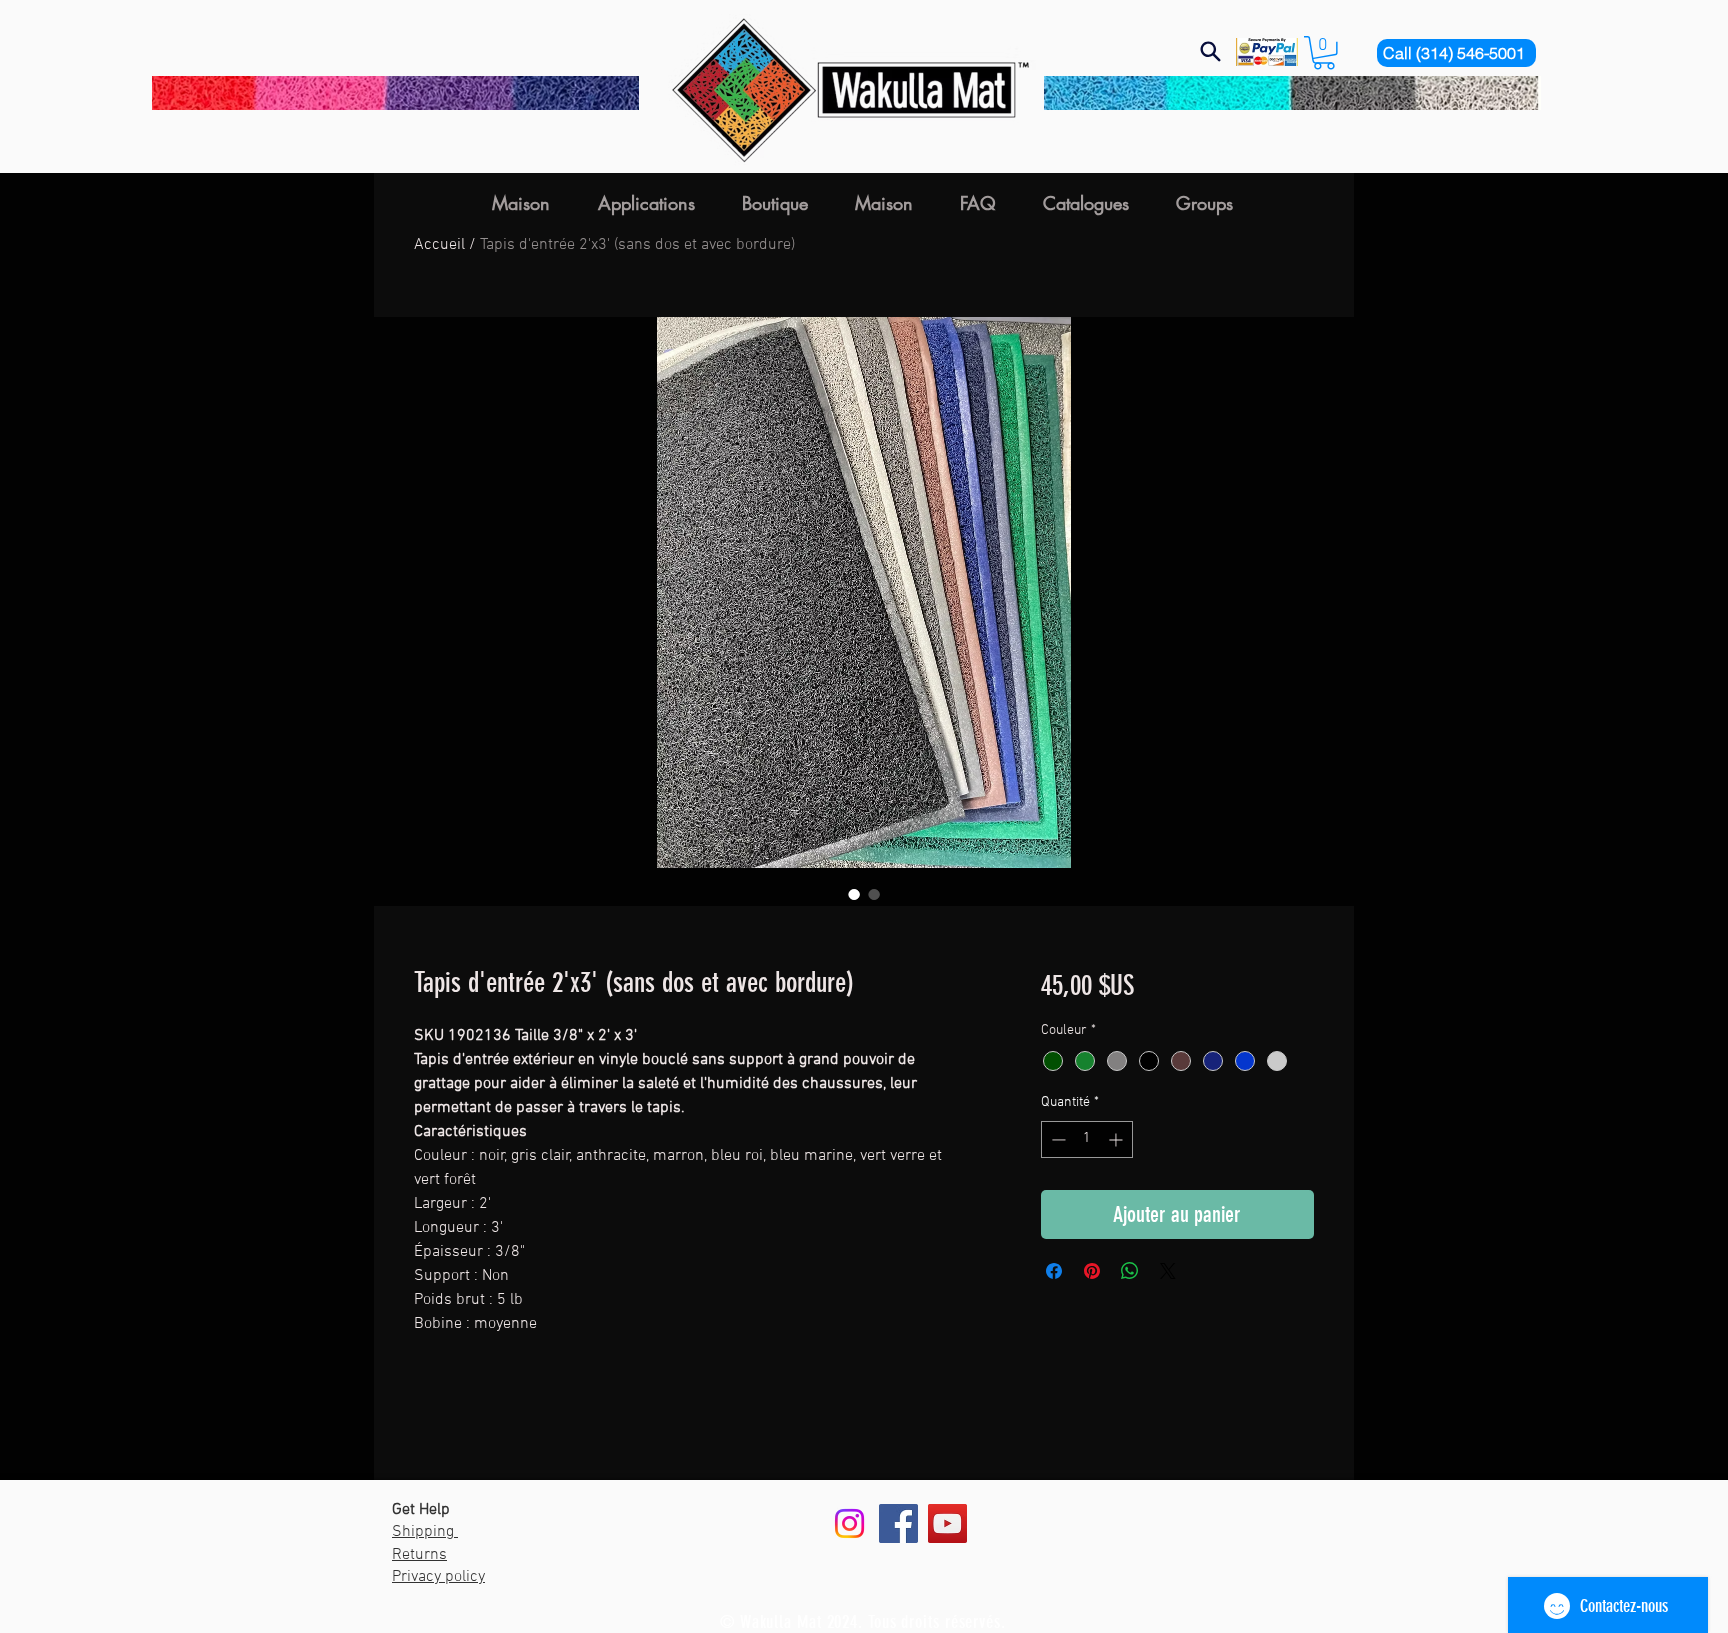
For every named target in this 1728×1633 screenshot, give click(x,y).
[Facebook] (898, 1523)
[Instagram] (849, 1523)
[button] (1324, 53)
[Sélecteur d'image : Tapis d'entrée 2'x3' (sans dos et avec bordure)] (854, 894)
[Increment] (1117, 1139)
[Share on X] (1168, 1271)
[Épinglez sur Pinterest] (1092, 1271)
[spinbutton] (1087, 1139)
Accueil (439, 245)
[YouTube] (947, 1523)
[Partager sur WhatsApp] (1130, 1271)
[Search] (1210, 51)
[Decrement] (1056, 1139)
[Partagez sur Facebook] (1054, 1271)
